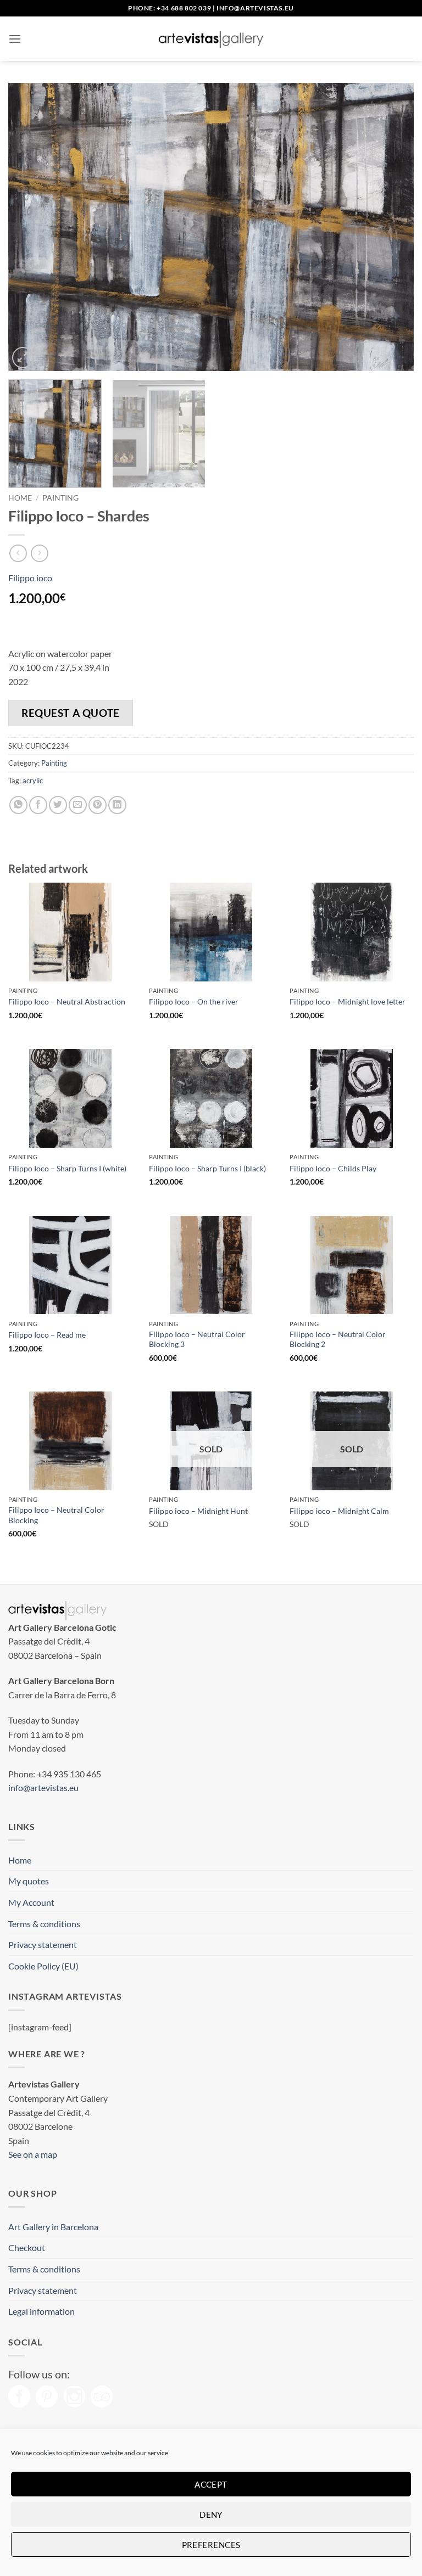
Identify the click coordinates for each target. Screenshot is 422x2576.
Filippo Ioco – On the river (194, 1001)
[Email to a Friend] (78, 805)
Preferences (211, 2545)
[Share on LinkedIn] (117, 805)
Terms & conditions (44, 1924)
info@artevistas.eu (255, 8)
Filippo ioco (30, 578)
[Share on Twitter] (58, 805)
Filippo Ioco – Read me (47, 1335)
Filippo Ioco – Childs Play (333, 1168)
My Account (31, 1902)
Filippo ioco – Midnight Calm (339, 1511)
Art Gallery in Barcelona (53, 2227)
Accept (211, 2484)
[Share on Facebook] (38, 805)
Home (20, 498)
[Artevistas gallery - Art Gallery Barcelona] (211, 39)
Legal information (41, 2311)
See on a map (33, 2154)
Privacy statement (43, 1944)
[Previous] (30, 227)
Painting (60, 498)
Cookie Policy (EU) (43, 1966)
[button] (15, 39)
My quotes (29, 1881)
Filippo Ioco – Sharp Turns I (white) (67, 1168)
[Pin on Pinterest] (98, 805)
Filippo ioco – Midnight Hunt (198, 1511)
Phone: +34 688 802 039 (170, 8)
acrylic (33, 781)
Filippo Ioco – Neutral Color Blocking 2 (338, 1339)
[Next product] (18, 553)
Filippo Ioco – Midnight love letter (348, 1001)
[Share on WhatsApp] (18, 805)
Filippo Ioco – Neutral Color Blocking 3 (197, 1339)
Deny (211, 2515)
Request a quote (71, 713)
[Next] (392, 227)
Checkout (27, 2247)
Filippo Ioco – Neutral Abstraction (67, 1001)
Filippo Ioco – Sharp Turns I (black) (207, 1168)
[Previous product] (39, 553)
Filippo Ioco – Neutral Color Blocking (56, 1515)
